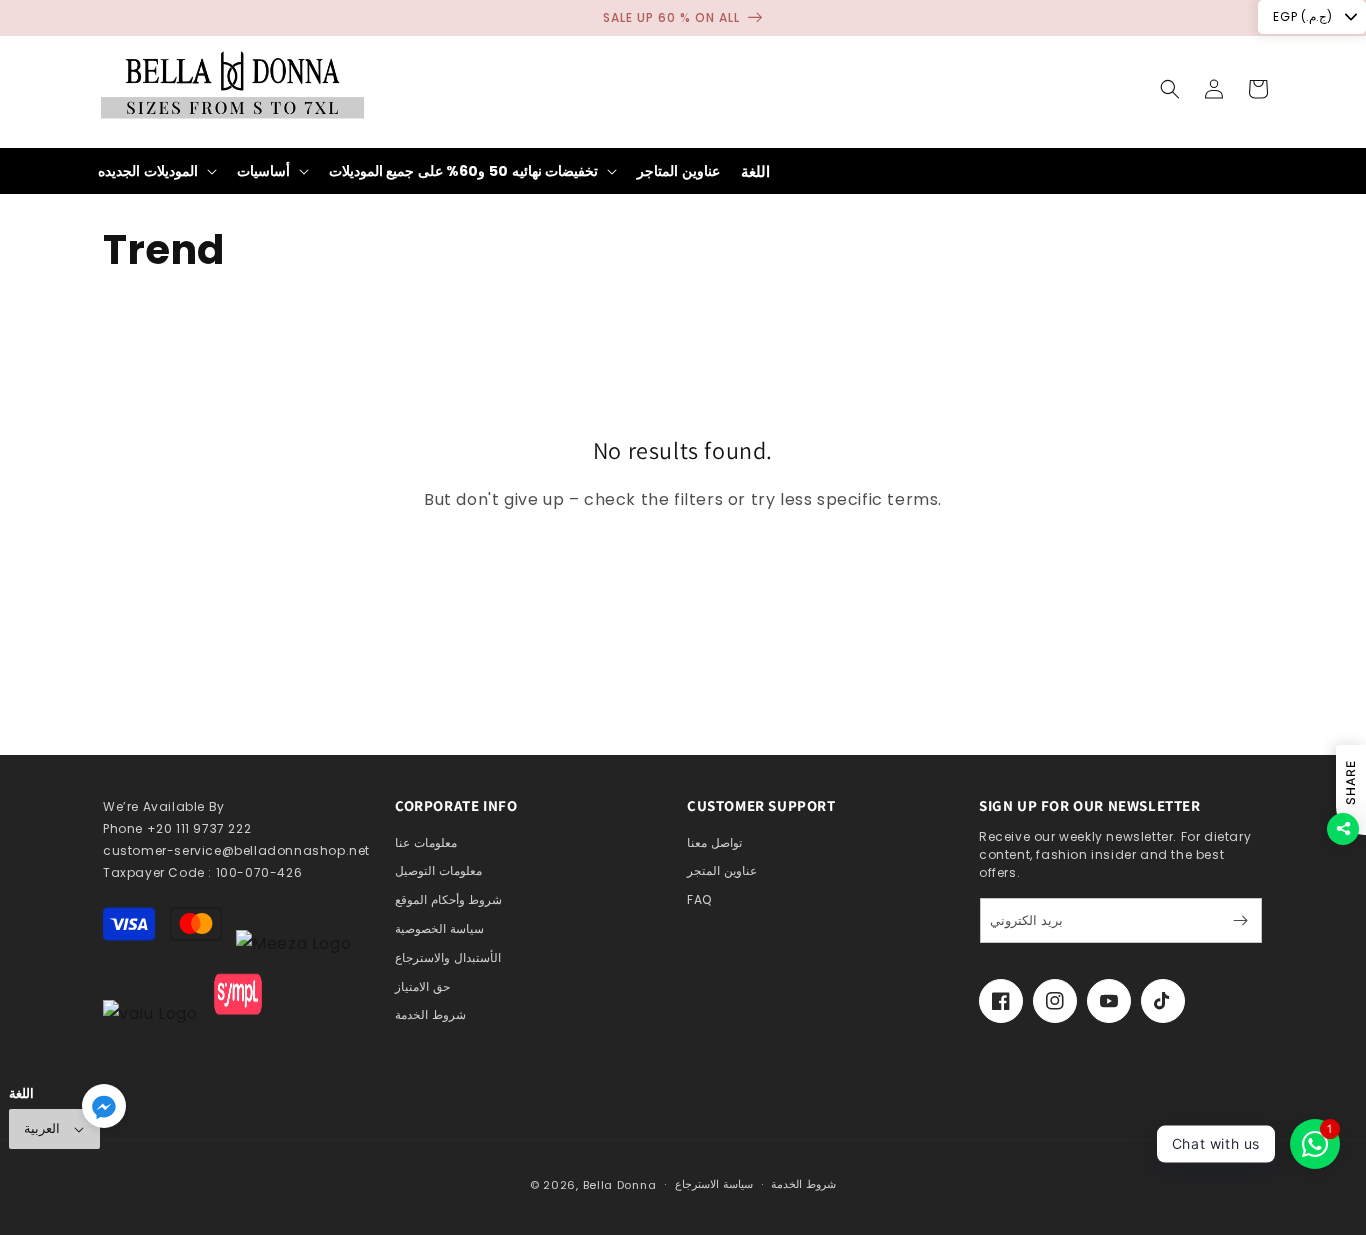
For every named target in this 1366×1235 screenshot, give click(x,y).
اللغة (755, 171)
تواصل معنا (714, 842)
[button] (1170, 89)
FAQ (699, 899)
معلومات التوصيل (438, 870)
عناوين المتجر (722, 870)
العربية (42, 1128)
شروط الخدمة (430, 1014)
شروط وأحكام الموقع (448, 899)
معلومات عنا (426, 842)
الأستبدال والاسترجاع (448, 957)
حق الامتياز (422, 986)
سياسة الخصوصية (439, 928)
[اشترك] (1240, 920)
